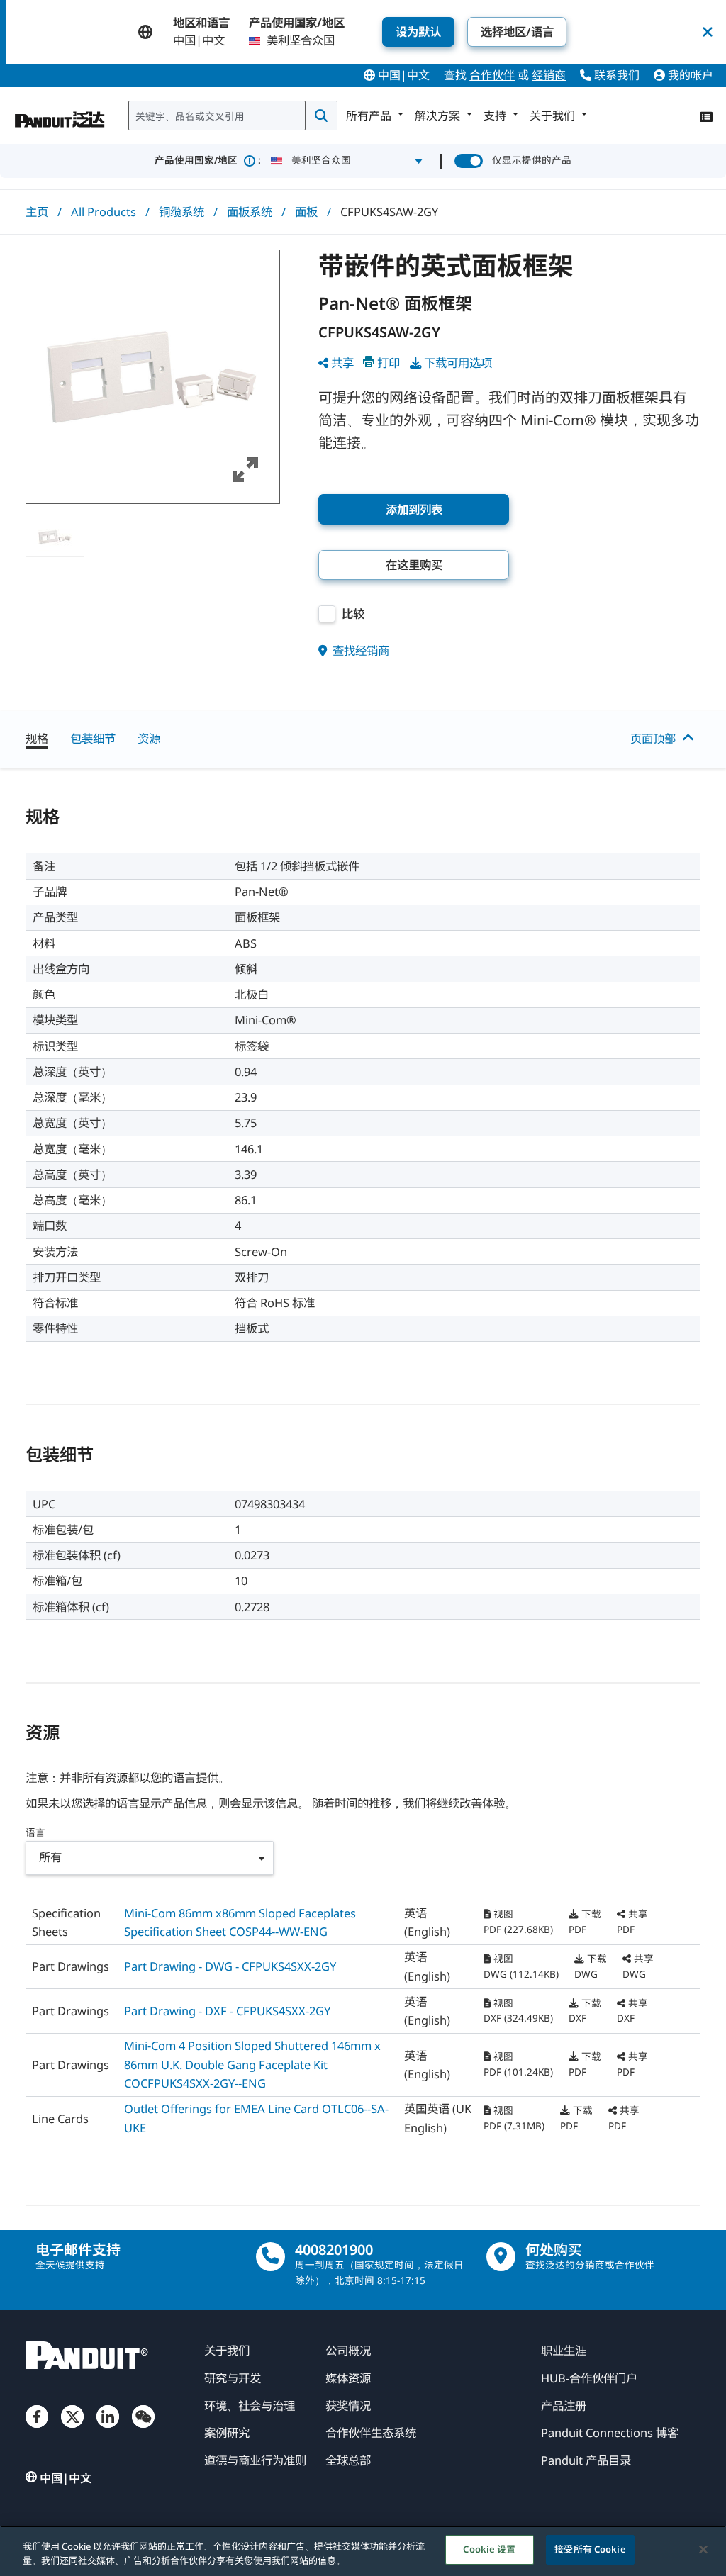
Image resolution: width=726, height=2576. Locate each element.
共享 (342, 363)
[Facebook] (37, 2429)
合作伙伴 (492, 75)
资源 (149, 738)
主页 (37, 212)
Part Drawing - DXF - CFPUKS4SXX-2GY (227, 2011)
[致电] (270, 2257)
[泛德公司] (60, 113)
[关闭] (703, 2549)
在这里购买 (414, 565)
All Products (104, 212)
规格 (37, 738)
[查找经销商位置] (501, 2257)
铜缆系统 (181, 212)
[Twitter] (72, 2429)
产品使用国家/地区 (208, 160)
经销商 (549, 75)
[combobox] (217, 116)
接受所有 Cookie (590, 2549)
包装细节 (93, 738)
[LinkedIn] (108, 2429)
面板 (306, 212)
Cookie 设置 (489, 2549)
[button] (153, 377)
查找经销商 (359, 650)
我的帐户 (689, 75)
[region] (363, 2551)
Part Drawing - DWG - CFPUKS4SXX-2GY (230, 1966)
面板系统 (250, 212)
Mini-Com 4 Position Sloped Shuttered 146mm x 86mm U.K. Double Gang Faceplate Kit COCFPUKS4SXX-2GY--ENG (252, 2064)
